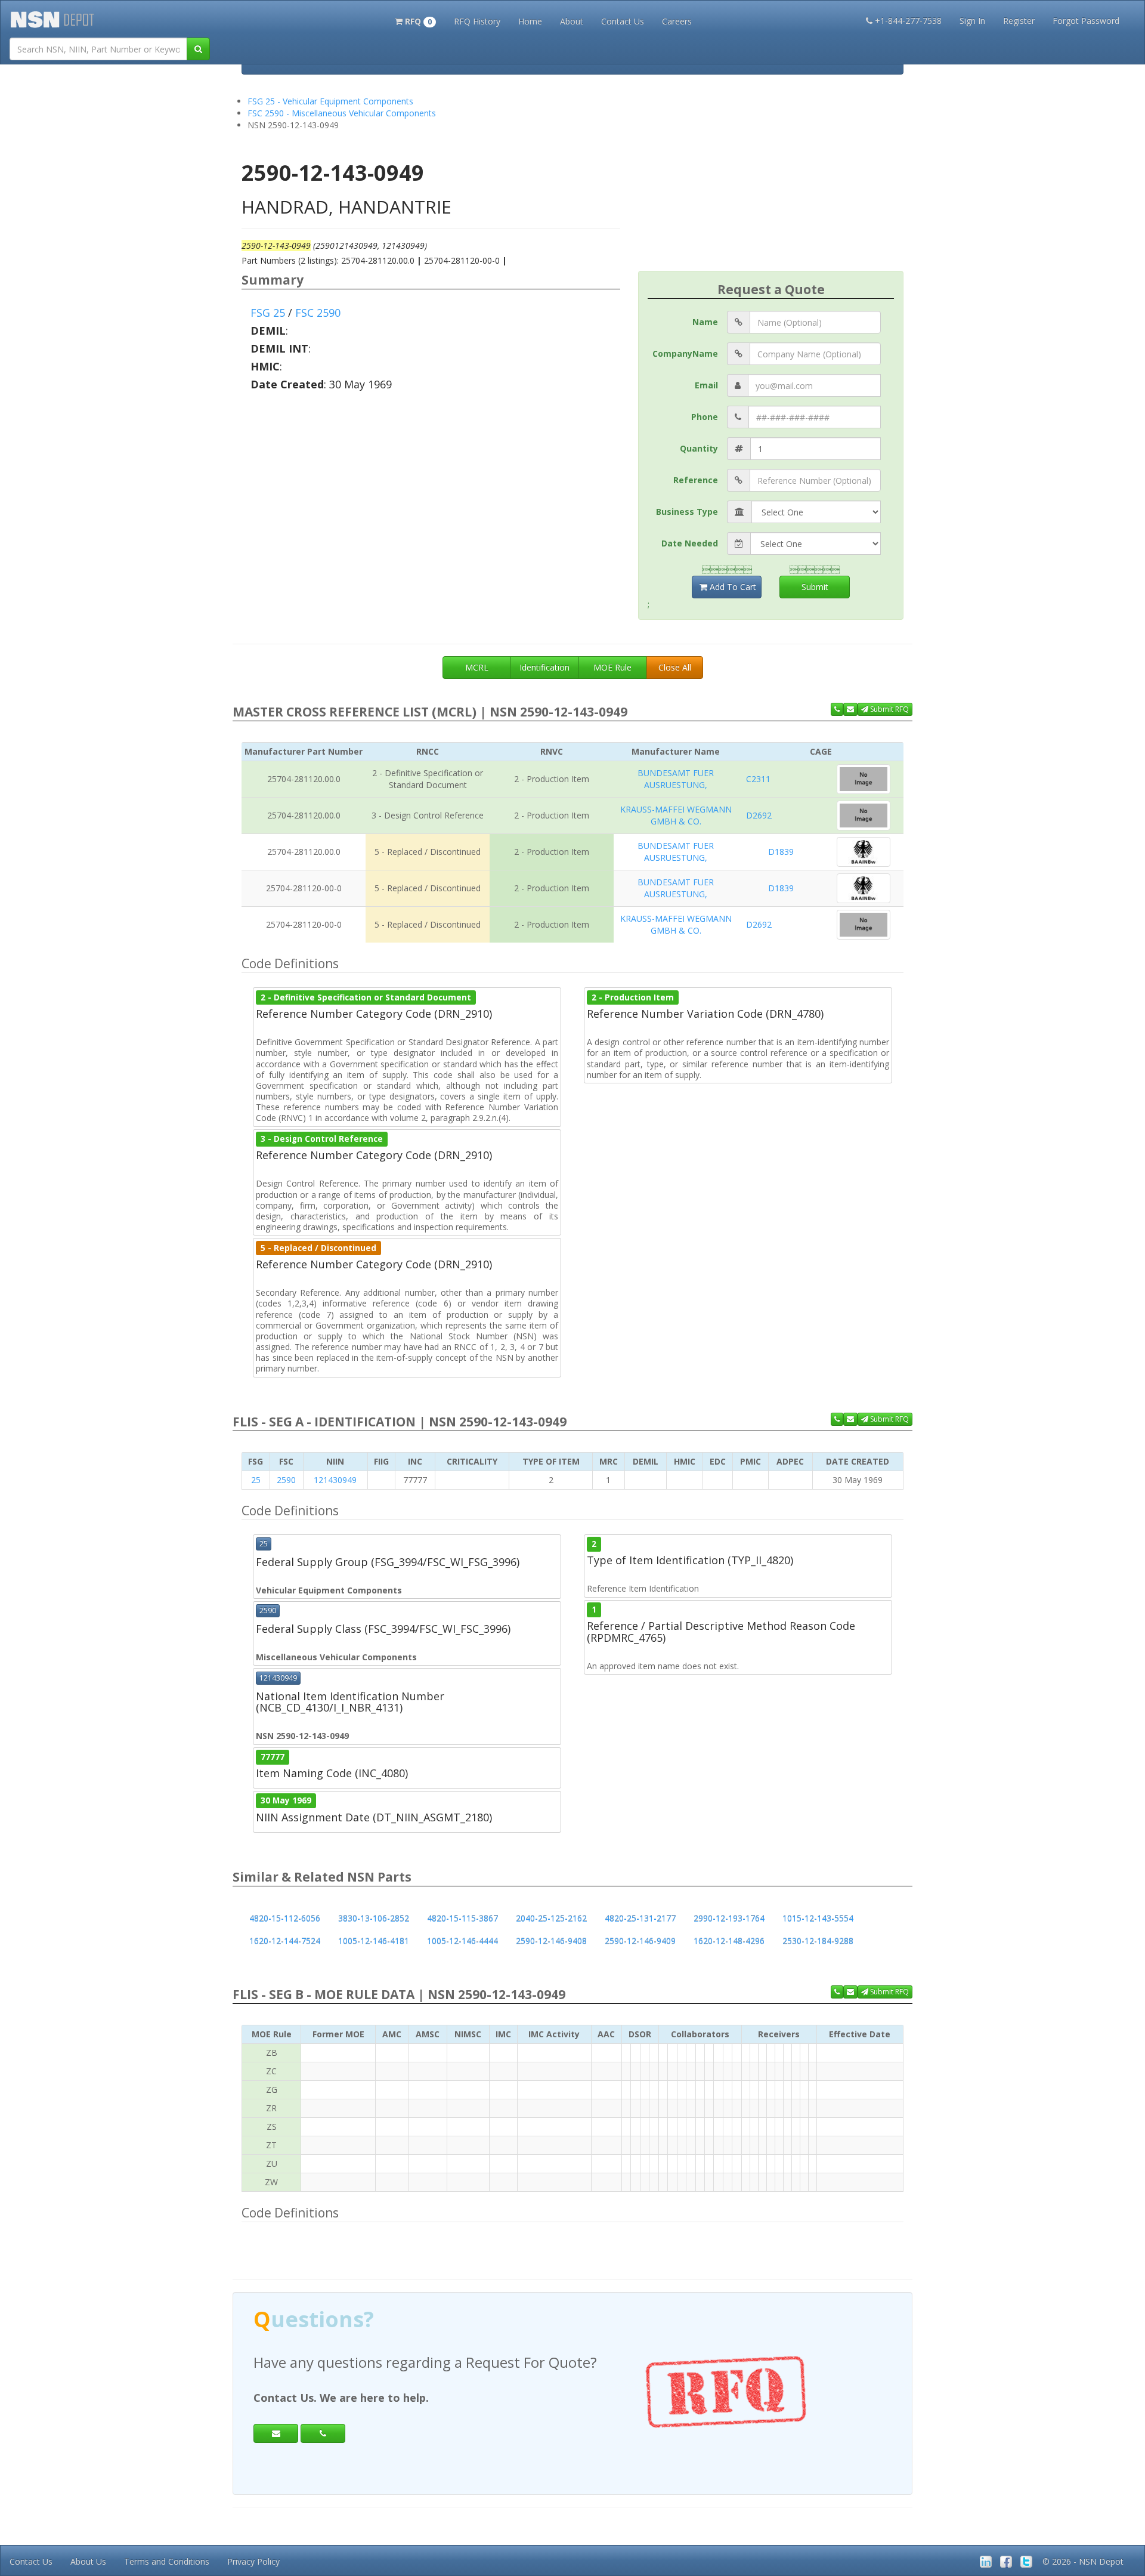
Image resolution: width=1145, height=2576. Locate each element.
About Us (88, 2561)
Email (706, 385)
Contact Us (623, 21)
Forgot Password (1086, 21)
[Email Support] (850, 709)
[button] (415, 20)
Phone (705, 417)
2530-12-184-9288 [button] (818, 1941)
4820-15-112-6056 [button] (285, 1918)
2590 (286, 1480)
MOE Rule (612, 667)
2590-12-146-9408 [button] (551, 1941)
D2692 (759, 815)
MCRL (477, 667)
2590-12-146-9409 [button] (640, 1941)
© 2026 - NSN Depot (1083, 2561)
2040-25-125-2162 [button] (551, 1918)
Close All (675, 667)
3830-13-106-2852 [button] (374, 1918)
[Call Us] (837, 709)
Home (530, 21)
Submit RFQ (889, 709)
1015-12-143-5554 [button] (818, 1918)
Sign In (972, 21)
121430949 (335, 1480)
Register (1019, 21)
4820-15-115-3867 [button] (462, 1918)
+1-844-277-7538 (908, 21)
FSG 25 (268, 313)
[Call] (323, 2433)
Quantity (699, 448)
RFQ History (477, 21)
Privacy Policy (253, 2561)
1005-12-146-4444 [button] (462, 1941)
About (572, 21)
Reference (696, 480)
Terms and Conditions (167, 2561)
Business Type (687, 512)
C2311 (758, 779)
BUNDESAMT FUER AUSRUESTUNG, (676, 779)
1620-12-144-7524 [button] (285, 1941)
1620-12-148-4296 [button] (729, 1941)
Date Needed (690, 543)
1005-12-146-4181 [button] (374, 1941)
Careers (677, 21)
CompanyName (685, 353)
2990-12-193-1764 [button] (729, 1918)
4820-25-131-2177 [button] (640, 1918)
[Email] (276, 2433)
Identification (544, 667)
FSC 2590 (318, 313)
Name (705, 322)
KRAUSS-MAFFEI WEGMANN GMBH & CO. (676, 815)
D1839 (781, 852)
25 (256, 1480)
